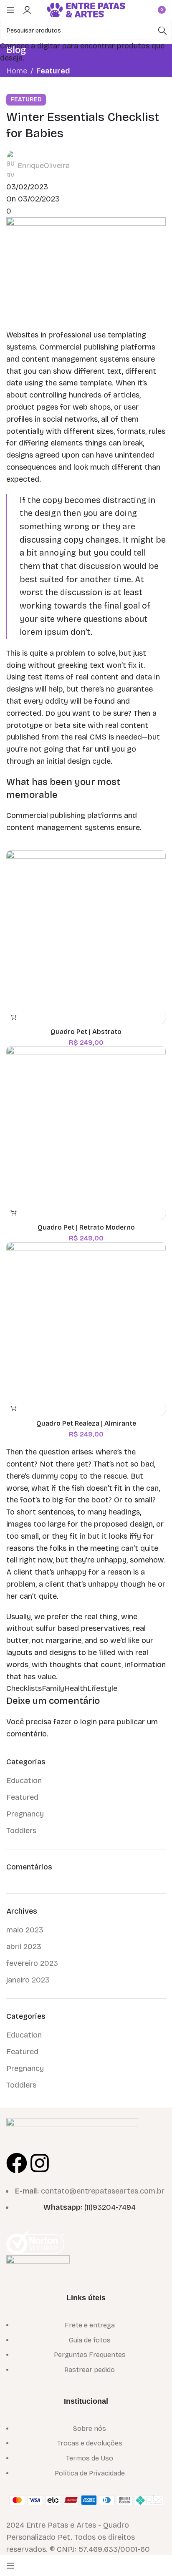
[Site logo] (86, 9)
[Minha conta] (27, 10)
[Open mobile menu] (10, 10)
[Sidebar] (10, 2566)
